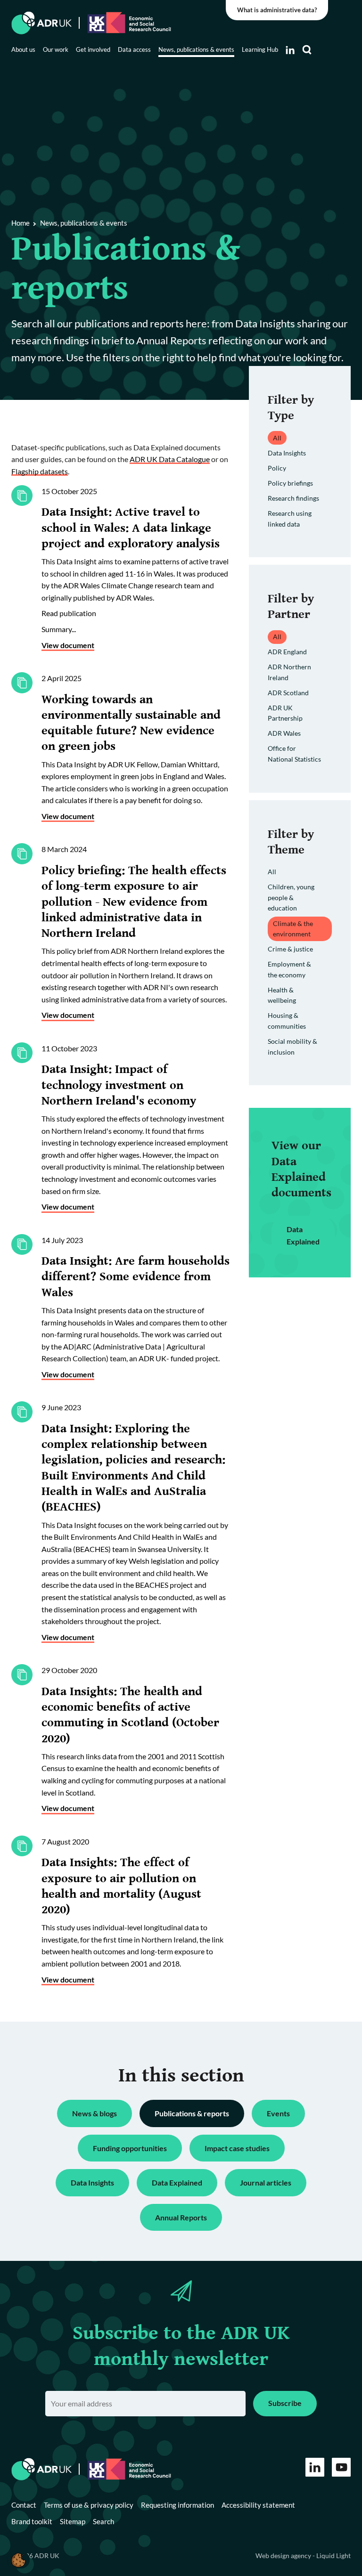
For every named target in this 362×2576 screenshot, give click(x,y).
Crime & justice (290, 949)
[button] (18, 2560)
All (272, 872)
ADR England (287, 652)
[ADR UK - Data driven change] (42, 23)
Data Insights (287, 453)
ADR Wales (284, 733)
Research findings (293, 498)
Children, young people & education (291, 897)
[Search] (307, 50)
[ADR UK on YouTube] (341, 2467)
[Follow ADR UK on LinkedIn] (290, 50)
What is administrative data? (277, 10)
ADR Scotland (288, 693)
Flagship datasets (40, 471)
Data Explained (303, 1235)
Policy (277, 468)
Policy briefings (290, 483)
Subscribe (285, 2403)
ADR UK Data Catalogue (170, 459)
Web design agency (284, 2556)
